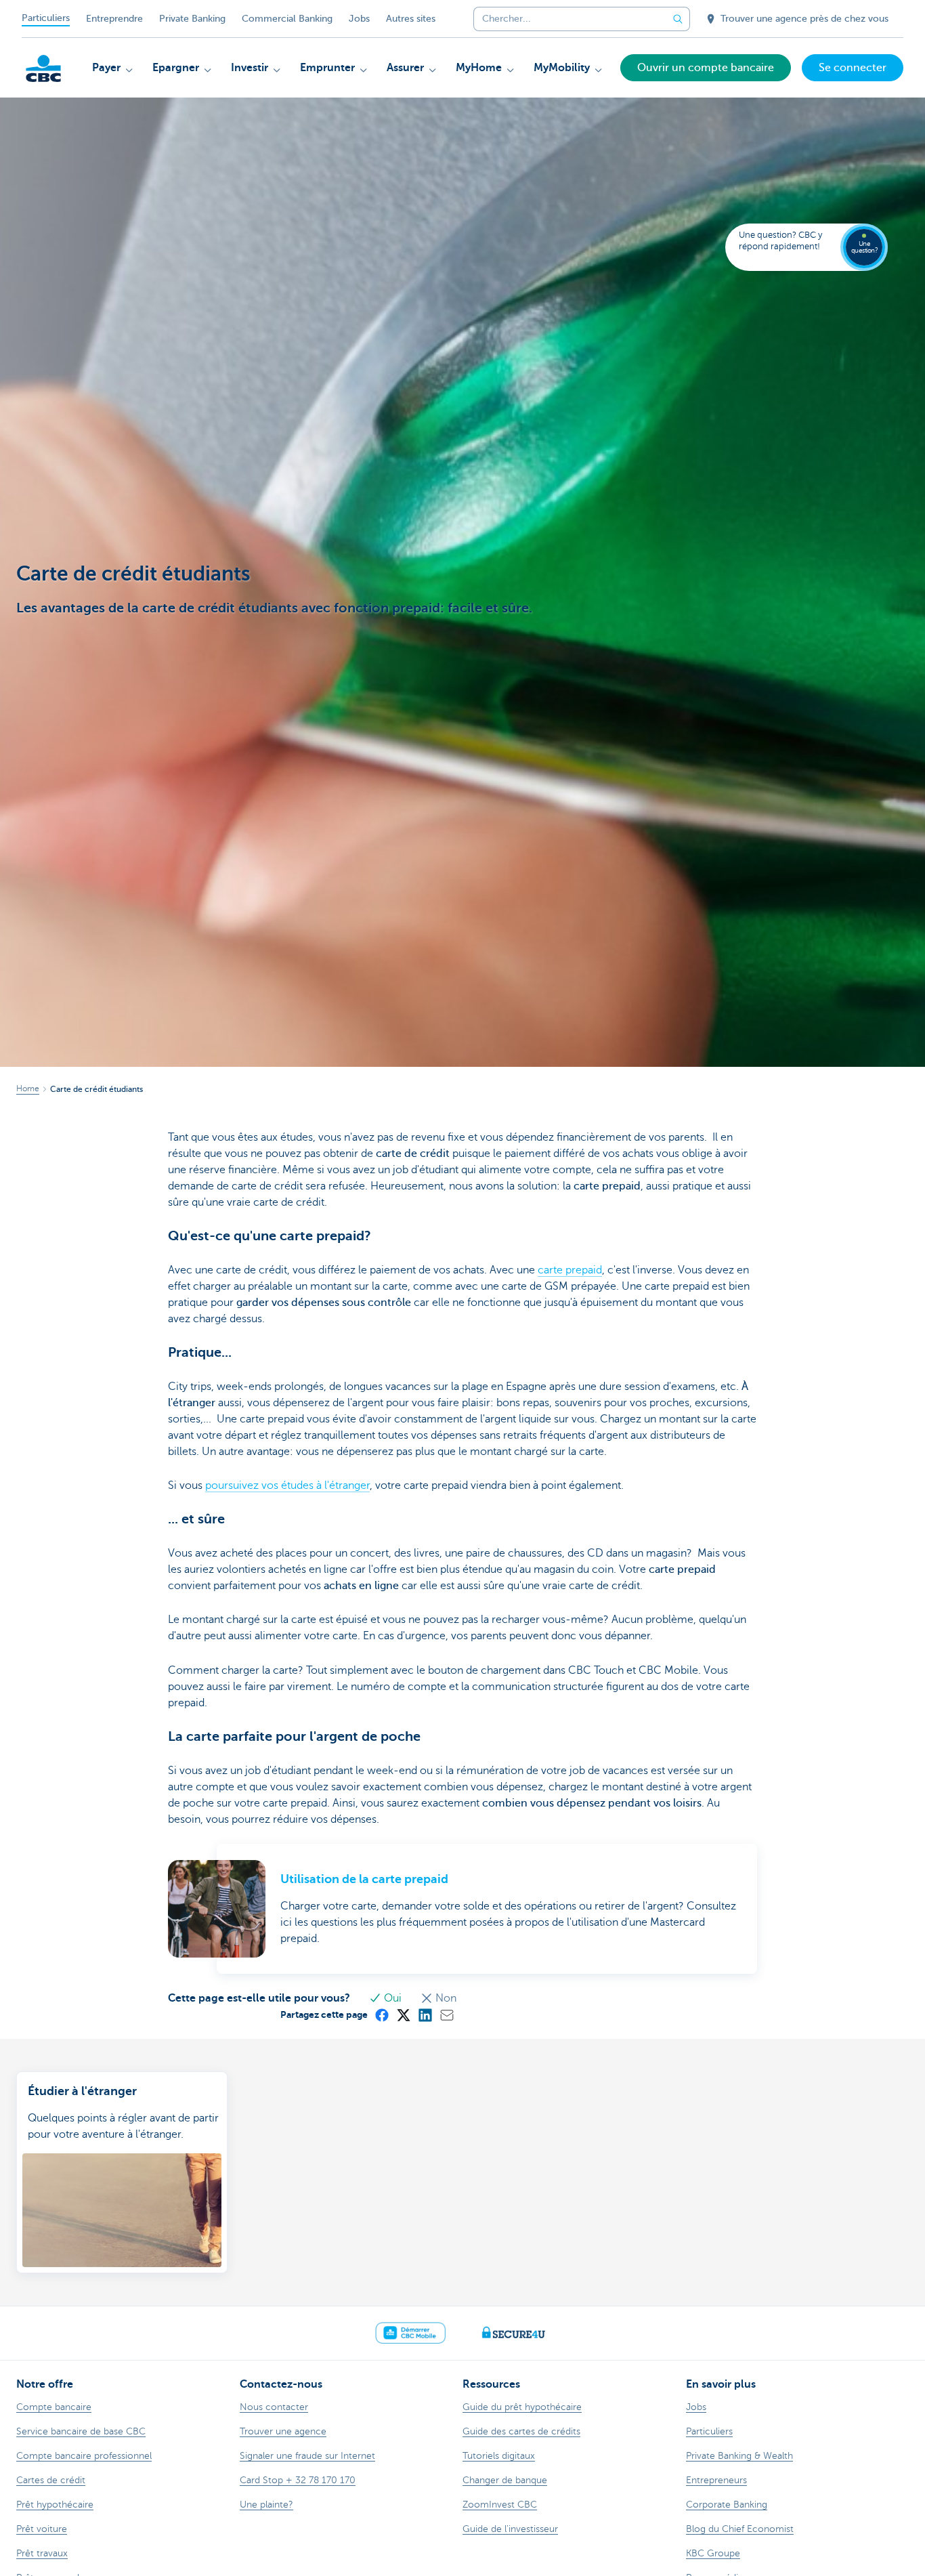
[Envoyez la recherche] (678, 19)
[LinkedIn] (425, 2014)
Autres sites (411, 19)
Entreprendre (114, 19)
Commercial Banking (287, 19)
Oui (393, 1998)
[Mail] (446, 2014)
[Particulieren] (43, 68)
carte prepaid (570, 1270)
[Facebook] (381, 2014)
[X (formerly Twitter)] (403, 2014)
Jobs (359, 19)
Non (445, 1998)
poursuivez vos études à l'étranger (287, 1485)
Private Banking (192, 19)
